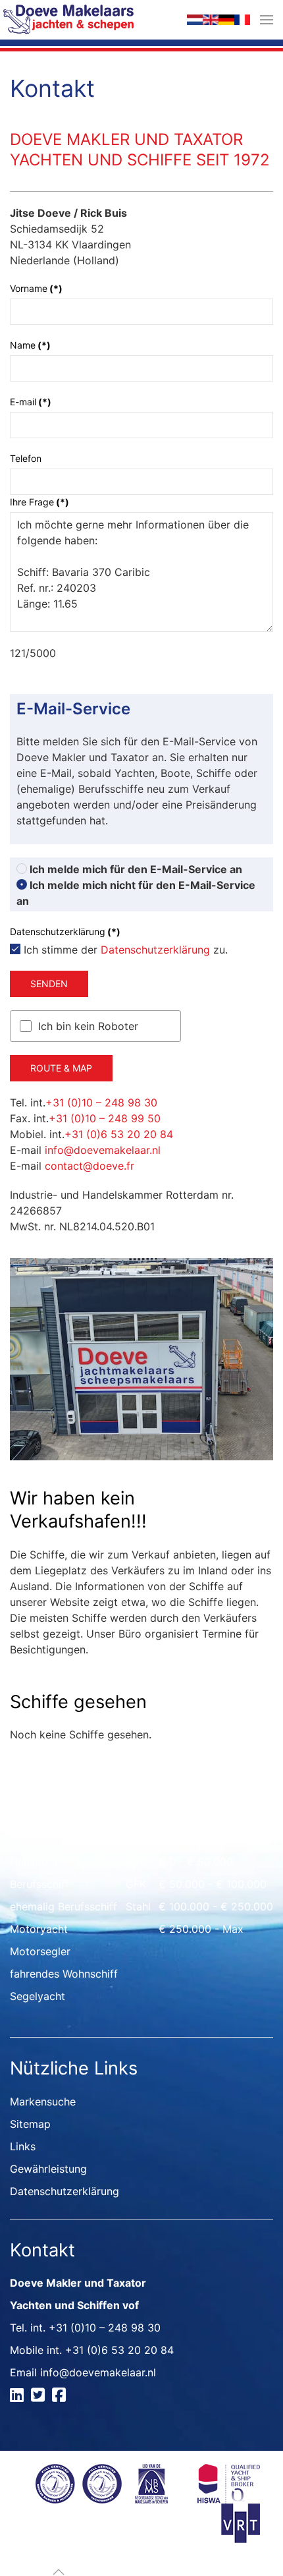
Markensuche (43, 2102)
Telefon (26, 458)
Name (30, 345)
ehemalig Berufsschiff (64, 1906)
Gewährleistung (48, 2169)
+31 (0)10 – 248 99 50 (105, 1118)
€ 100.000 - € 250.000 (216, 1906)
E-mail (31, 402)
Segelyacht (38, 1996)
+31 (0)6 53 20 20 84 (119, 1134)
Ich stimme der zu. (124, 950)
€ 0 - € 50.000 (196, 1862)
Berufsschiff (39, 1884)
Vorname (36, 288)
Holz (137, 1862)
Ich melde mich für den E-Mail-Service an (135, 869)
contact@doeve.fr (90, 1166)
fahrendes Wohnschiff (64, 1974)
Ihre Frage (39, 502)
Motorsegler (40, 1951)
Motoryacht (39, 1929)
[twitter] (40, 2397)
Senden (49, 984)
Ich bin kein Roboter (88, 1026)
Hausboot (34, 1862)
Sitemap (30, 2124)
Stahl (138, 1906)
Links (23, 2146)
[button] (267, 20)
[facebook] (61, 2397)
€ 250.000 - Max (201, 1929)
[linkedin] (19, 2397)
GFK (136, 1884)
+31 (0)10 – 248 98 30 (101, 1102)
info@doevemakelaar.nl (103, 1150)
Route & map (61, 1068)
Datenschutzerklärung (155, 950)
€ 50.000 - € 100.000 (213, 1884)
